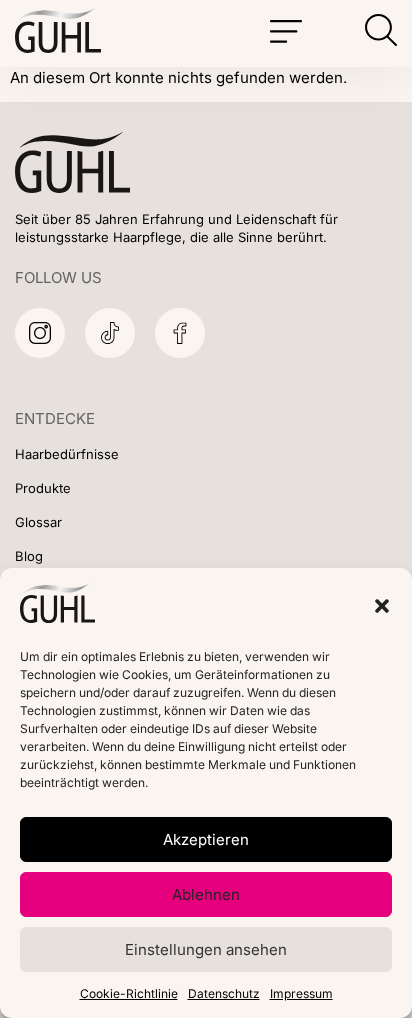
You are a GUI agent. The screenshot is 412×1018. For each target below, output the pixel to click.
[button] (382, 606)
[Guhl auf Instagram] (40, 333)
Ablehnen (206, 894)
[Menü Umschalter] (286, 32)
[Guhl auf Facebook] (180, 333)
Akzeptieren (206, 839)
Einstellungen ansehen (206, 949)
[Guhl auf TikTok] (110, 333)
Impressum (301, 993)
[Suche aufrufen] (381, 30)
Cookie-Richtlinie (129, 993)
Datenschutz (224, 993)
